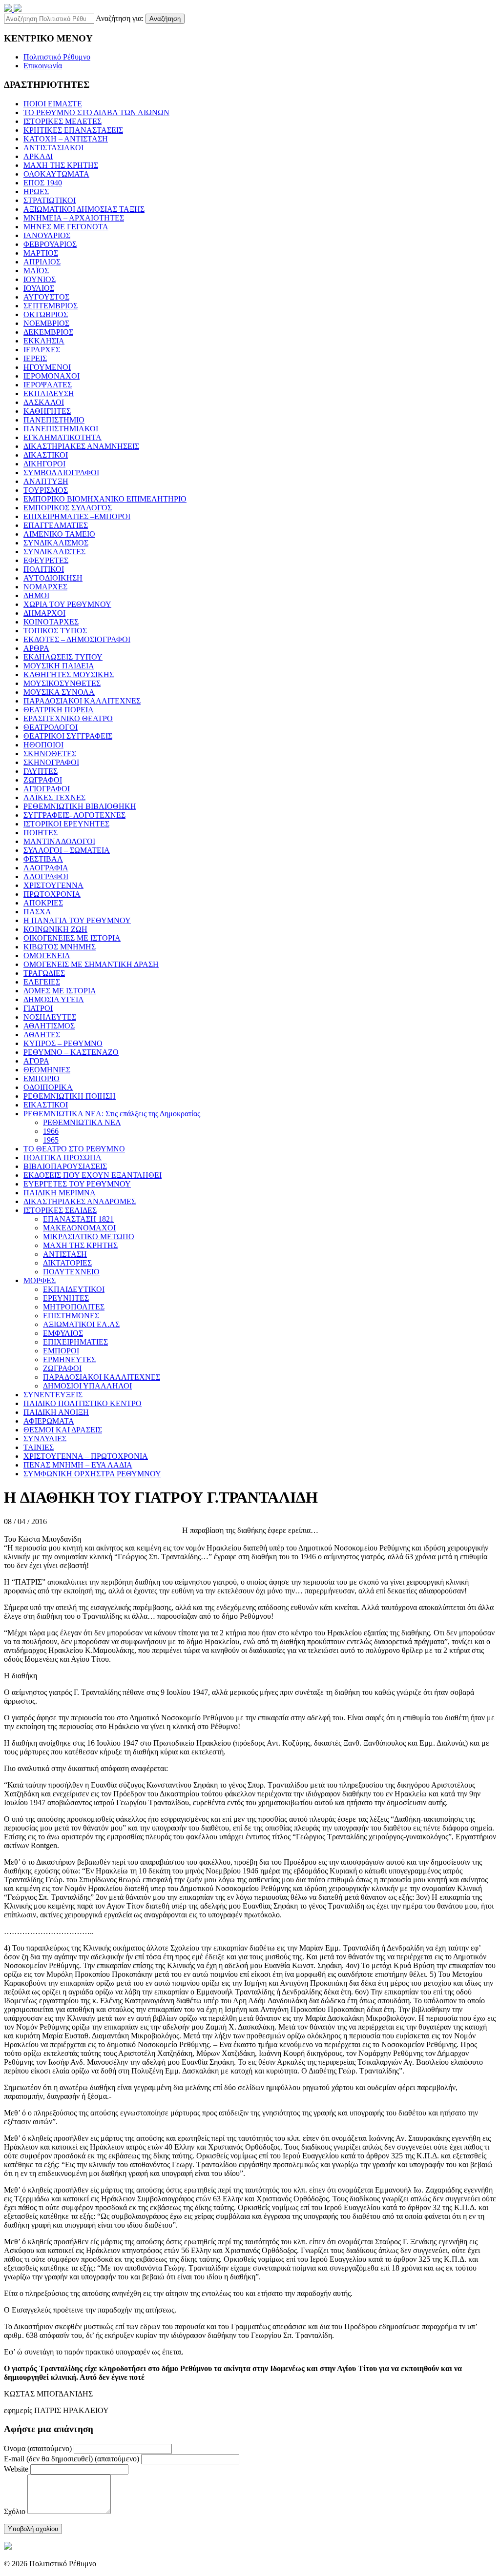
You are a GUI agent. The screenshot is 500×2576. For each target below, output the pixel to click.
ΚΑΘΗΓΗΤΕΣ (47, 411)
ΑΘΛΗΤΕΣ (42, 1035)
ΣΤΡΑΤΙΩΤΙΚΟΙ (50, 200)
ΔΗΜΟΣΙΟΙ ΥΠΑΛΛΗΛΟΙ (87, 1386)
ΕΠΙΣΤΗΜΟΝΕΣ (71, 1316)
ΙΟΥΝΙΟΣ (40, 279)
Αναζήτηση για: (120, 18)
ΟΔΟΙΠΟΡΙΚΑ (48, 1087)
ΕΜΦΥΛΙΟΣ (63, 1333)
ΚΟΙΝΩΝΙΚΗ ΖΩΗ (55, 929)
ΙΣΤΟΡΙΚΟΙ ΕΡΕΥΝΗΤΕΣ (66, 824)
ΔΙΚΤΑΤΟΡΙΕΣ (67, 1263)
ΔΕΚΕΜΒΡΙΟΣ (48, 332)
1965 (51, 1140)
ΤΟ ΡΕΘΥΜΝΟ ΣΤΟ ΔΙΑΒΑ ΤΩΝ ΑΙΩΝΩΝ (96, 112)
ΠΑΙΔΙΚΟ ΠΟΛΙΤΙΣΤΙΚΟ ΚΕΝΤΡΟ (83, 1403)
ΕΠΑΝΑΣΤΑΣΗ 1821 (78, 1219)
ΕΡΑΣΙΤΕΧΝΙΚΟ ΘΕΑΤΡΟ (68, 718)
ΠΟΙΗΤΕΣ (41, 833)
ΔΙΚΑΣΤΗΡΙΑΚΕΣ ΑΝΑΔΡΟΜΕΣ (80, 1201)
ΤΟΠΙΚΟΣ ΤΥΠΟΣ (55, 631)
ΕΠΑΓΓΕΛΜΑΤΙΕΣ (56, 525)
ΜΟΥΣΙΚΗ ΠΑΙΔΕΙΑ (59, 666)
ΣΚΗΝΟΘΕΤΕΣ (50, 754)
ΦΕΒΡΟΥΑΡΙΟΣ (50, 244)
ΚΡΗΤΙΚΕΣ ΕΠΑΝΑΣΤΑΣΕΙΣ (73, 130)
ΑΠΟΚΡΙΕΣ (43, 903)
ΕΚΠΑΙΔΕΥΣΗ (49, 393)
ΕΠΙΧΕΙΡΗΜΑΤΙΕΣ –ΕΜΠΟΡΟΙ (77, 516)
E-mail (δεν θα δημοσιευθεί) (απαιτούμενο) (72, 2459)
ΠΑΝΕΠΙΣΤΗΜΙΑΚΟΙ (61, 429)
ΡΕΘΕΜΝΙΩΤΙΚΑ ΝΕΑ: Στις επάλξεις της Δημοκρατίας (112, 1114)
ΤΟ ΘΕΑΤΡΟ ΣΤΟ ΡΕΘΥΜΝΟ (74, 1149)
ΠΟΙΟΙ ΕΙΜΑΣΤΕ (53, 104)
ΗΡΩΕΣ (36, 191)
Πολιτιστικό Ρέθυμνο (57, 57)
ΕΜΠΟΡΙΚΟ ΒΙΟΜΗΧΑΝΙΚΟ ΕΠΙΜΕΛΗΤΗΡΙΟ (105, 499)
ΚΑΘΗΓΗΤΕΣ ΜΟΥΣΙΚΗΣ (69, 674)
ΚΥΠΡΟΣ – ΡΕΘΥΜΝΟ (63, 1043)
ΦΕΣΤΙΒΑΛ (43, 859)
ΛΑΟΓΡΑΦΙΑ (46, 868)
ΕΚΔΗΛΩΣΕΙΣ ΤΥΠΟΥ (63, 657)
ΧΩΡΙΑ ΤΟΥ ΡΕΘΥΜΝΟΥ (67, 604)
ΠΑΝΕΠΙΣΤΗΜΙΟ (54, 420)
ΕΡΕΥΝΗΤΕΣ (66, 1298)
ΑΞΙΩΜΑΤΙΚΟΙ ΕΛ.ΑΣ (81, 1324)
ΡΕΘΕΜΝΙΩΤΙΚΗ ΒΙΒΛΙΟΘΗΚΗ (80, 806)
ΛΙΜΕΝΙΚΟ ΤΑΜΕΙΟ (59, 534)
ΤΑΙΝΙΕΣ (39, 1447)
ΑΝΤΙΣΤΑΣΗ (65, 1254)
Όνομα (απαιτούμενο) (38, 2448)
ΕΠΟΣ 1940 (43, 183)
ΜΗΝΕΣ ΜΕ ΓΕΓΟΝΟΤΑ (66, 227)
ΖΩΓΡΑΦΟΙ (43, 780)
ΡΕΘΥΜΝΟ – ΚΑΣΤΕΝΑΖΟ (71, 1052)
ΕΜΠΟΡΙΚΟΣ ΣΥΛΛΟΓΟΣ (68, 508)
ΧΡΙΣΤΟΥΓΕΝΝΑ (53, 885)
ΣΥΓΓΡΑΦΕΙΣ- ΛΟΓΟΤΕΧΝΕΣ (74, 815)
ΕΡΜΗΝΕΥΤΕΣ (69, 1359)
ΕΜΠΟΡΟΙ (61, 1351)
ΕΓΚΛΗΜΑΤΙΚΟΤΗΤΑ (62, 437)
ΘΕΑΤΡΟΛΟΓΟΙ (51, 727)
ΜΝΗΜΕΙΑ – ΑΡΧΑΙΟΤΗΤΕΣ (74, 218)
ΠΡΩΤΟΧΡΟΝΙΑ (52, 894)
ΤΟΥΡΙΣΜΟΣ (46, 490)
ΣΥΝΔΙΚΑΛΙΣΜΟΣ (56, 543)
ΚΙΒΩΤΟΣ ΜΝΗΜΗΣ (60, 947)
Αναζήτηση (165, 19)
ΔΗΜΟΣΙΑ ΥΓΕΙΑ (54, 999)
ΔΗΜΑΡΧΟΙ (44, 613)
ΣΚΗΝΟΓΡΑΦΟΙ (51, 762)
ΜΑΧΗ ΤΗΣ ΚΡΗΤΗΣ (61, 165)
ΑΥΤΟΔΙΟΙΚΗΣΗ (53, 578)
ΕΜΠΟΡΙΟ (42, 1078)
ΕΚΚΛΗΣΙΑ (44, 341)
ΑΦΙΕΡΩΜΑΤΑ (49, 1421)
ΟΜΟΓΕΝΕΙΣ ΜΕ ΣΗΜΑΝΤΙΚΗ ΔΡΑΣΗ (91, 964)
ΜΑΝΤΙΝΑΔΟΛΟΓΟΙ (59, 841)
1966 (51, 1131)
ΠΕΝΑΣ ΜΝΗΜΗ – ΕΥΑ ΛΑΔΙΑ (78, 1465)
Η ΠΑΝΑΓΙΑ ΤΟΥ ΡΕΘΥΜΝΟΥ (77, 920)
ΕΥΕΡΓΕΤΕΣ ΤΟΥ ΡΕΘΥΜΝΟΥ (77, 1184)
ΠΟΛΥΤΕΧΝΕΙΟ (71, 1272)
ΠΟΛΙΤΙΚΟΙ (44, 569)
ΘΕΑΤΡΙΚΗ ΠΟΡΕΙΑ (59, 710)
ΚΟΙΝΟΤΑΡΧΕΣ (51, 622)
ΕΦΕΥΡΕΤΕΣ (46, 560)
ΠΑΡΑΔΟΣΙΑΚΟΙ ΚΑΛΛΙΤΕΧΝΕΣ (82, 701)
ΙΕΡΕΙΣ (35, 358)
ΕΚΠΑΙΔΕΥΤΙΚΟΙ (74, 1289)
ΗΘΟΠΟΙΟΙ (43, 745)
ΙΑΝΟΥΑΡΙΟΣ (47, 235)
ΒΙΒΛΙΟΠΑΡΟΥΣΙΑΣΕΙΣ (65, 1166)
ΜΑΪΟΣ (36, 271)
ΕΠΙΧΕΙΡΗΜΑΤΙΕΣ (75, 1342)
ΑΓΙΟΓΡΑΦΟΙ (47, 789)
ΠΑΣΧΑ (37, 912)
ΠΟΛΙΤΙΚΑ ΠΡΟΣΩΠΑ (62, 1157)
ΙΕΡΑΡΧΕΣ (42, 350)
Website (16, 2469)
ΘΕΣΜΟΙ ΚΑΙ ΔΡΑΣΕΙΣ (63, 1430)
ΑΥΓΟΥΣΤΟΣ (46, 297)
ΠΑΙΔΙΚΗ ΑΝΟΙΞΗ (56, 1412)
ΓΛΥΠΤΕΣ (41, 771)
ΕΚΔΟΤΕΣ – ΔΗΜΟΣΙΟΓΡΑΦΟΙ (77, 639)
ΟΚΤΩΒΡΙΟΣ (46, 314)
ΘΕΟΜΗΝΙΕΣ (47, 1070)
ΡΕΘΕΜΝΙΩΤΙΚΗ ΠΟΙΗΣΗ (70, 1096)
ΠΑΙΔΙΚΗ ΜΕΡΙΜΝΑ (60, 1193)
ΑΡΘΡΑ (36, 648)
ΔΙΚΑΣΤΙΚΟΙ (46, 455)
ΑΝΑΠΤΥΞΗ (46, 481)
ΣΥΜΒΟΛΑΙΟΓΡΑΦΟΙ (61, 473)
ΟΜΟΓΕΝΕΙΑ (47, 956)
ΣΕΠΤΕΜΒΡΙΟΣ (51, 306)
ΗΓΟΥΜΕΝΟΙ (47, 367)
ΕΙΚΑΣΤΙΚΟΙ (46, 1105)
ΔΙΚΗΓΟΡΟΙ (44, 464)
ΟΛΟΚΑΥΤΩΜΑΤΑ (56, 174)
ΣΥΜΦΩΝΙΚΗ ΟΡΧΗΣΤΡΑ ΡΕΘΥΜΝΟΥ (92, 1474)
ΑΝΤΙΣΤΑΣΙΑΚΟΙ (53, 148)
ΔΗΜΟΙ (36, 595)
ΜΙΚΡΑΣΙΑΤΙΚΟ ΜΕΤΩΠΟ (89, 1237)
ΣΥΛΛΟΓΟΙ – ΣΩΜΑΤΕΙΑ (67, 850)
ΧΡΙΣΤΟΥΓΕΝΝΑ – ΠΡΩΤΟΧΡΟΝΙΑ (86, 1456)
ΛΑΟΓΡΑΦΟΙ (46, 876)
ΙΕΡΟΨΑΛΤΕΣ (48, 385)
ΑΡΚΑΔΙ (38, 156)
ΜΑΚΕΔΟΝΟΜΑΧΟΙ (79, 1228)
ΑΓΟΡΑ (36, 1061)
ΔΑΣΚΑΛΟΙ (44, 402)
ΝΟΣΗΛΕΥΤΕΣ (50, 1017)
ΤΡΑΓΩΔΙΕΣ (44, 973)
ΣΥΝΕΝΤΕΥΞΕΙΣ (53, 1395)
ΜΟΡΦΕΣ (40, 1280)
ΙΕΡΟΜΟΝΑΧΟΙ (52, 376)
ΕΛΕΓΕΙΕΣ (42, 982)
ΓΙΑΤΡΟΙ (38, 1008)
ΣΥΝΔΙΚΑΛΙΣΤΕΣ (54, 552)
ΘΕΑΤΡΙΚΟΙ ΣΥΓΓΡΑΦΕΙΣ (68, 736)
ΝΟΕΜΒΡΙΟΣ (46, 323)
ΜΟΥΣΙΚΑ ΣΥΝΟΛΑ (59, 692)
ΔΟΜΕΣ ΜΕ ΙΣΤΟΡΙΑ (60, 991)
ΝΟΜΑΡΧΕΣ (45, 587)
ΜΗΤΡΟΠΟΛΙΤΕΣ (74, 1307)
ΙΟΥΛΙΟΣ (39, 288)
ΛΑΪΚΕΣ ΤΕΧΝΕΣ (54, 797)
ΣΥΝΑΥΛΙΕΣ (45, 1439)
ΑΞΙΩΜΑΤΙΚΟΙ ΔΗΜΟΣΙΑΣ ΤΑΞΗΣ (84, 209)
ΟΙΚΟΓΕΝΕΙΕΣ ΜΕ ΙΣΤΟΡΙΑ (72, 938)
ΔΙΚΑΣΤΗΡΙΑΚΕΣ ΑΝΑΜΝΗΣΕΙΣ (81, 446)
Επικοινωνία (43, 66)
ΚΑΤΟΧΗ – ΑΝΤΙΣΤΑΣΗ (66, 139)
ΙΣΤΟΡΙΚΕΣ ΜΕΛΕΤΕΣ (62, 121)
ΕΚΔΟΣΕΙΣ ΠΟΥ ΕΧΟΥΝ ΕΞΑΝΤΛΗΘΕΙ (93, 1175)
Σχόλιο (15, 2511)
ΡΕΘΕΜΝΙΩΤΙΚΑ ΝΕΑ (82, 1122)
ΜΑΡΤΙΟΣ (41, 253)
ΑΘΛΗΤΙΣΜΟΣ (49, 1026)
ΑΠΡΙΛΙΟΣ (42, 262)
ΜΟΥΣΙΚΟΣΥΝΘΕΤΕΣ (62, 683)
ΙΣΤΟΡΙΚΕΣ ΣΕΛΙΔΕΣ (60, 1210)
